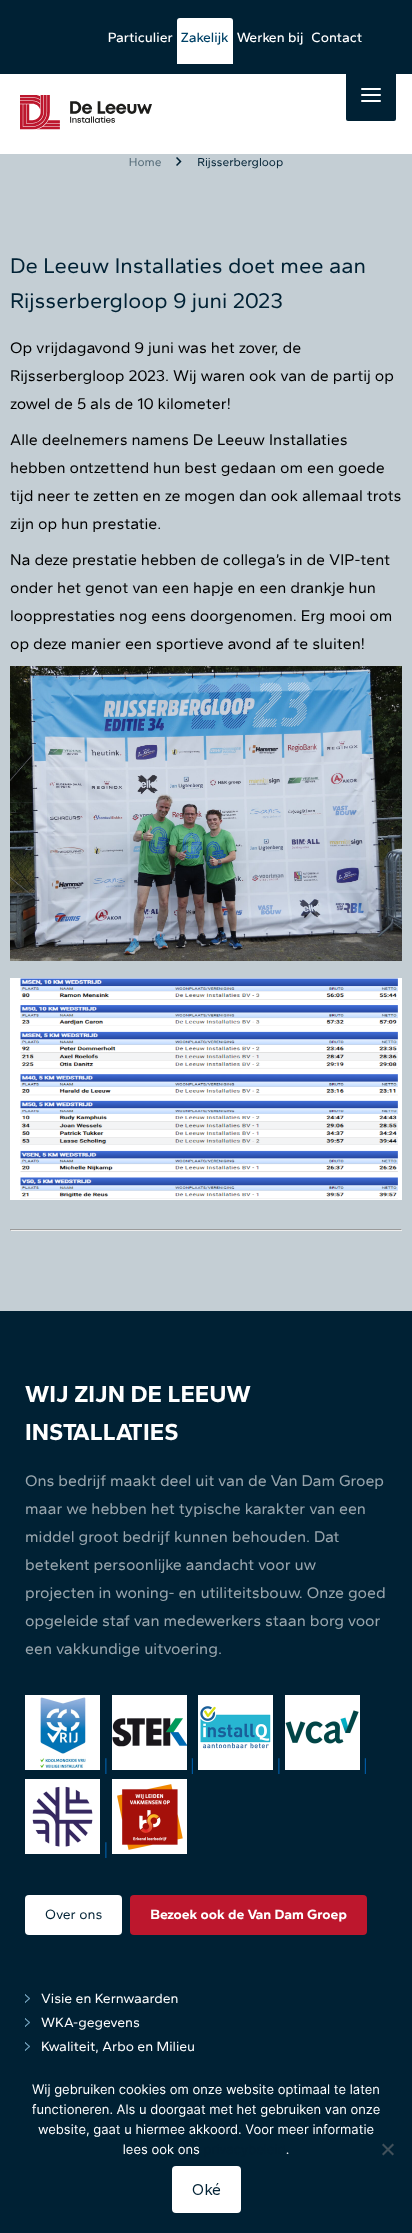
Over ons (73, 1914)
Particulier (140, 37)
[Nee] (387, 2149)
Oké (206, 2189)
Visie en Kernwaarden (110, 1998)
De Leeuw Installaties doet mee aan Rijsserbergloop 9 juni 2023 (188, 283)
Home (145, 162)
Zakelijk (205, 37)
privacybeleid (245, 2150)
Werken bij (270, 37)
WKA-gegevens (90, 2022)
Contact (336, 37)
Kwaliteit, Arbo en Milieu (118, 2046)
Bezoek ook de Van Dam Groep (248, 1914)
